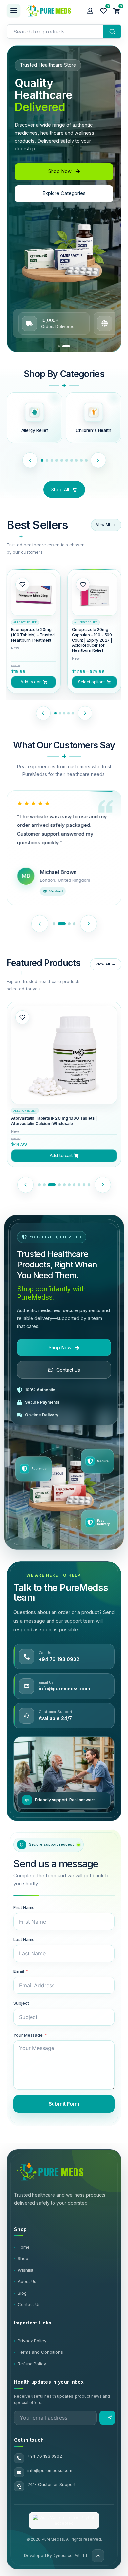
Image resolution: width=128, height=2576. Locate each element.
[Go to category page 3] (54, 460)
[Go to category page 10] (89, 460)
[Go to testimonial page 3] (67, 924)
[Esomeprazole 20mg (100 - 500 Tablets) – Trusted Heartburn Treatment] (64, 1059)
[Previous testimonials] (40, 924)
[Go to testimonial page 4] (74, 924)
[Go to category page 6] (69, 460)
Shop (23, 2258)
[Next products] (88, 713)
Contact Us (29, 2304)
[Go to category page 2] (50, 460)
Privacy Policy (32, 2341)
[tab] (62, 346)
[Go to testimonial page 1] (54, 924)
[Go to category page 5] (64, 460)
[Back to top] (98, 2556)
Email (19, 1971)
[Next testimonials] (89, 924)
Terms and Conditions (40, 2352)
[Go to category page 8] (79, 460)
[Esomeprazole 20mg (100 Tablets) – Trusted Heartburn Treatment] (34, 596)
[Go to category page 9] (84, 460)
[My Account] (90, 11)
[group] (34, 631)
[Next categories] (101, 460)
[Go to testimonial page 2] (59, 924)
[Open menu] (13, 11)
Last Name (24, 1939)
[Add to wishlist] (22, 584)
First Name (24, 1907)
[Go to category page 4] (59, 460)
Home (24, 2247)
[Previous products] (41, 713)
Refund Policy (32, 2364)
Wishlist (26, 2270)
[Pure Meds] (53, 11)
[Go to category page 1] (42, 460)
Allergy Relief (25, 622)
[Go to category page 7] (74, 460)
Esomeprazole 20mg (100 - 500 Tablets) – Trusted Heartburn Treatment (60, 1121)
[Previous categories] (27, 460)
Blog (22, 2293)
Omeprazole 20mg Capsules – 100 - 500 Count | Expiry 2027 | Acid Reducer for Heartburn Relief (92, 640)
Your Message (28, 2035)
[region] (64, 197)
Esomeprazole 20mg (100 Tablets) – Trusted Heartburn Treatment (33, 635)
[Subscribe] (107, 2418)
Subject (21, 2003)
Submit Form (64, 2104)
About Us (27, 2281)
